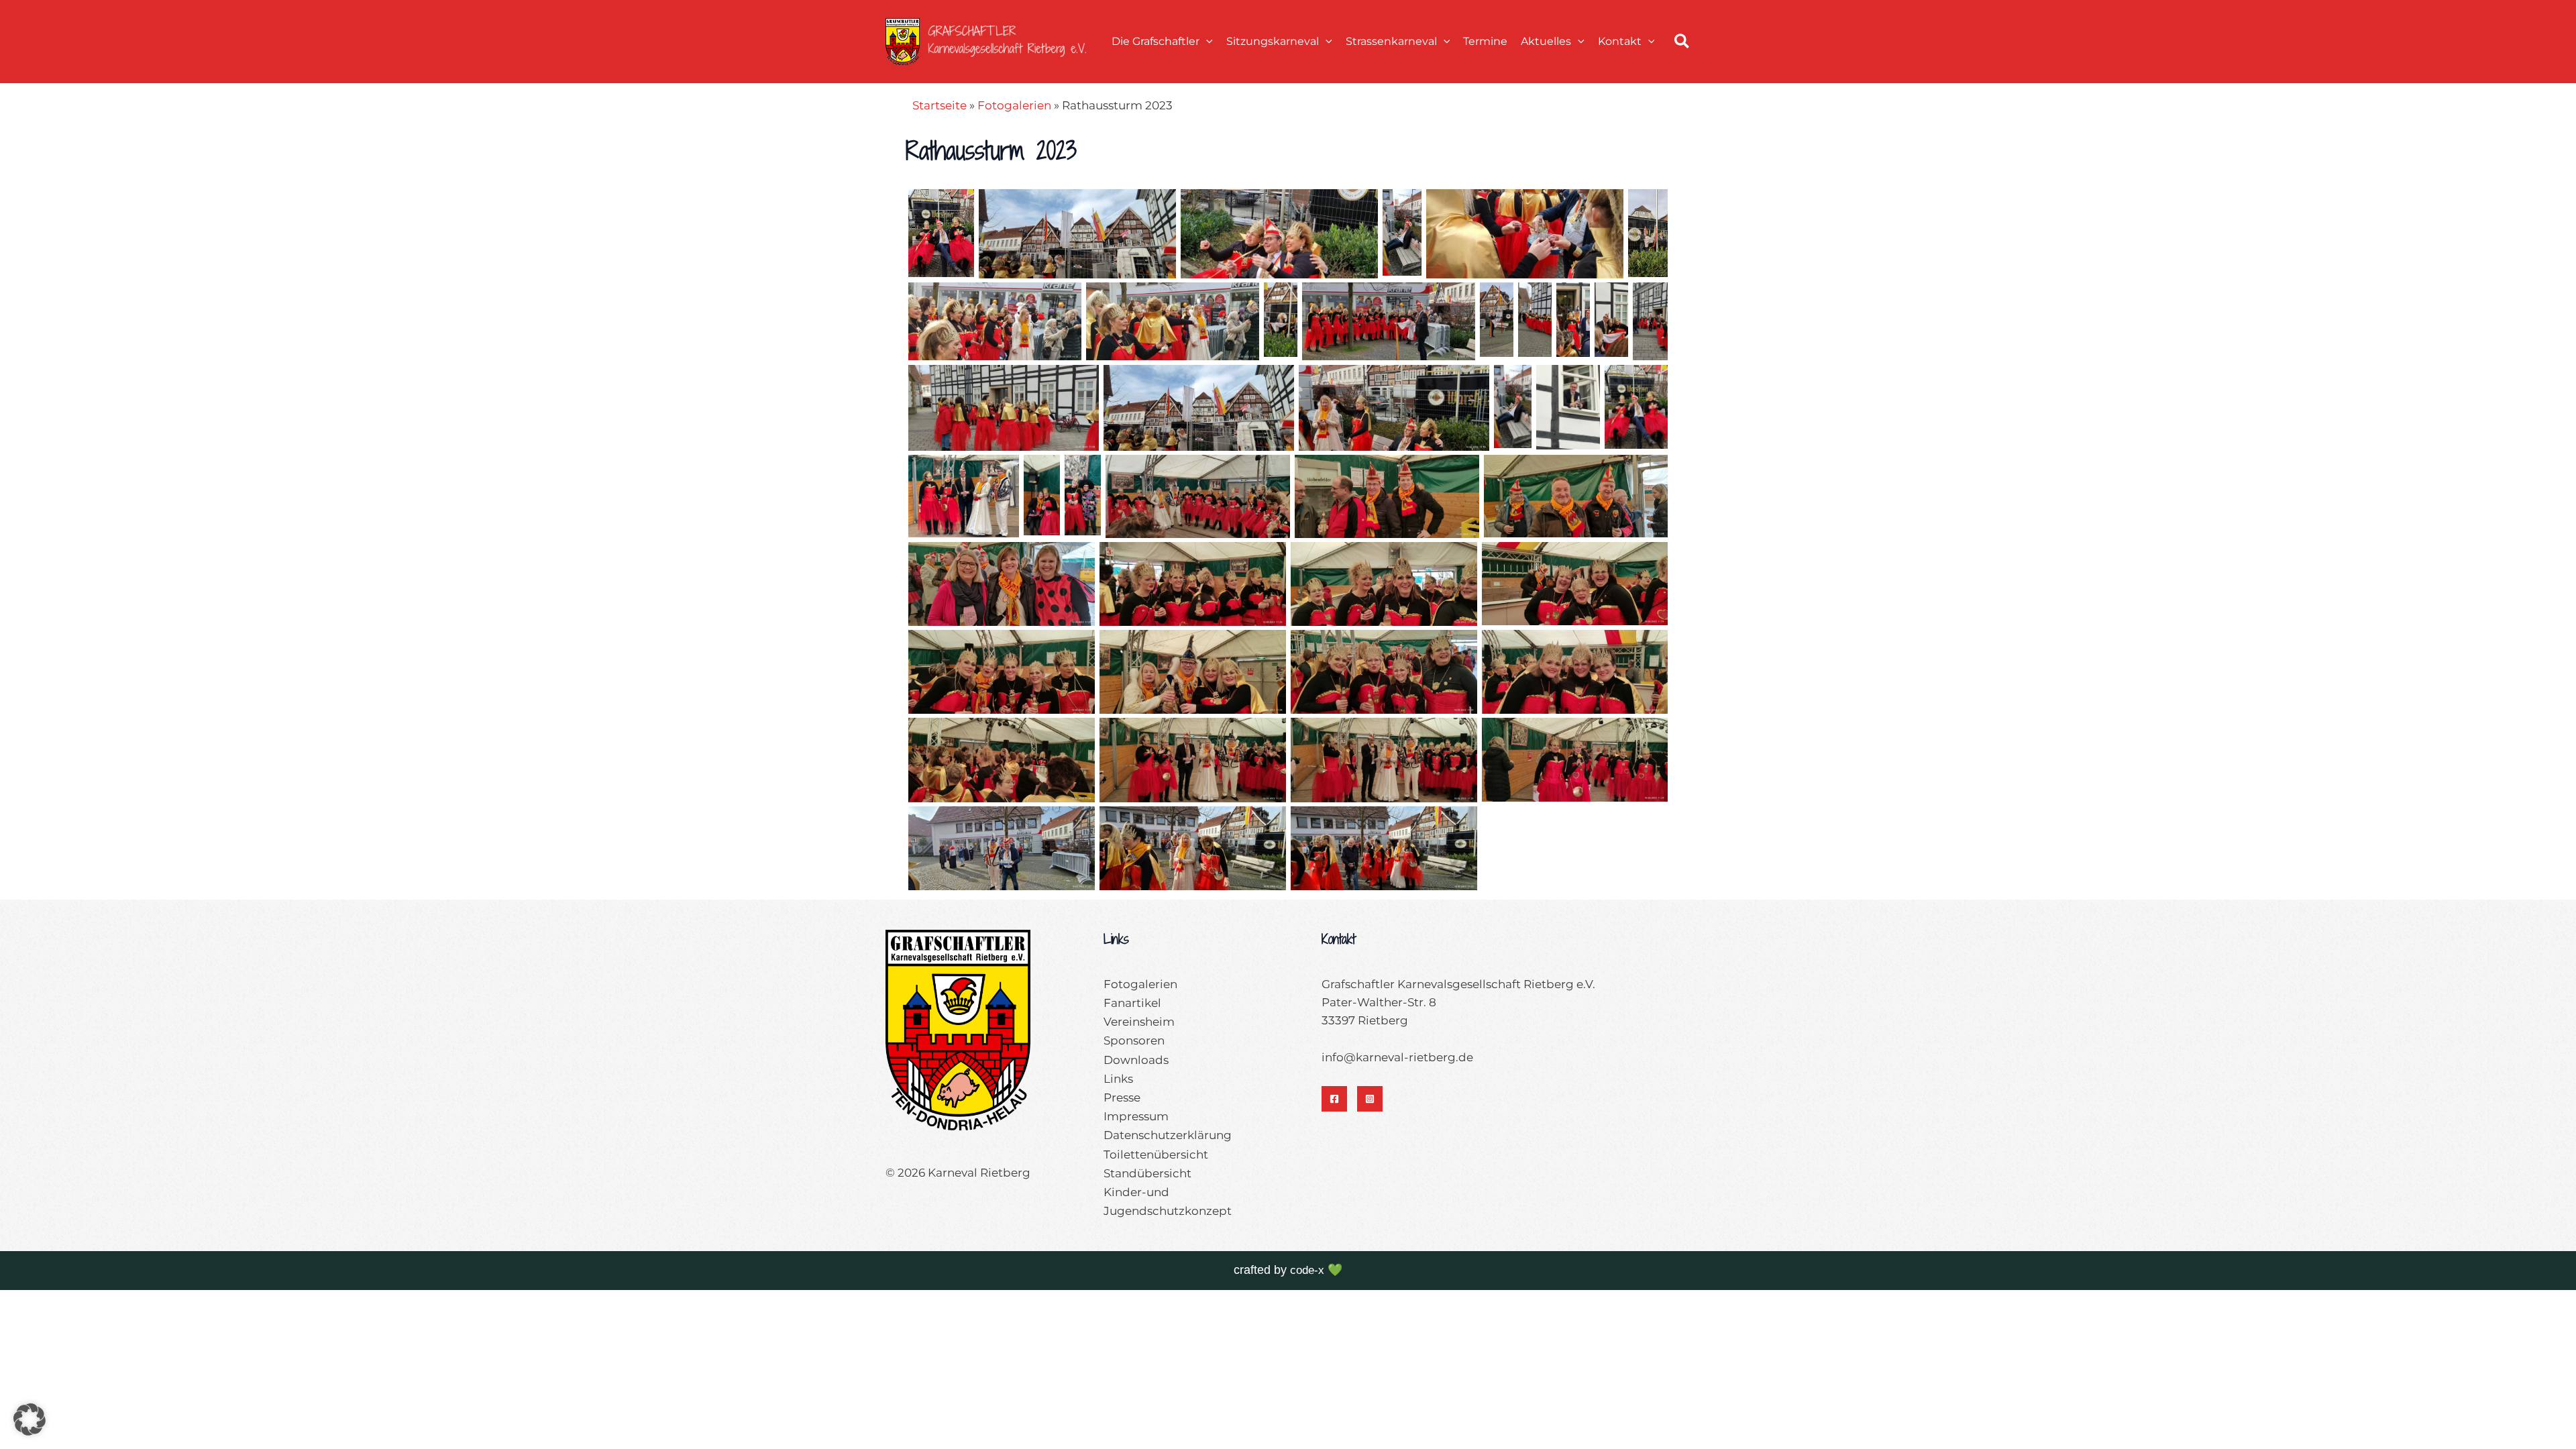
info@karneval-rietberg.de (1397, 1057)
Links (1118, 1079)
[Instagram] (1370, 1099)
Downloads (1136, 1060)
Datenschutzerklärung (1168, 1135)
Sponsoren (1134, 1040)
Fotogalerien (1014, 105)
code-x (1307, 1270)
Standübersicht (1147, 1173)
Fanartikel (1132, 1003)
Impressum (1136, 1116)
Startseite (940, 105)
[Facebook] (1334, 1099)
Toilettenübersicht (1156, 1155)
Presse (1122, 1097)
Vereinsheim (1139, 1022)
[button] (1206, 41)
